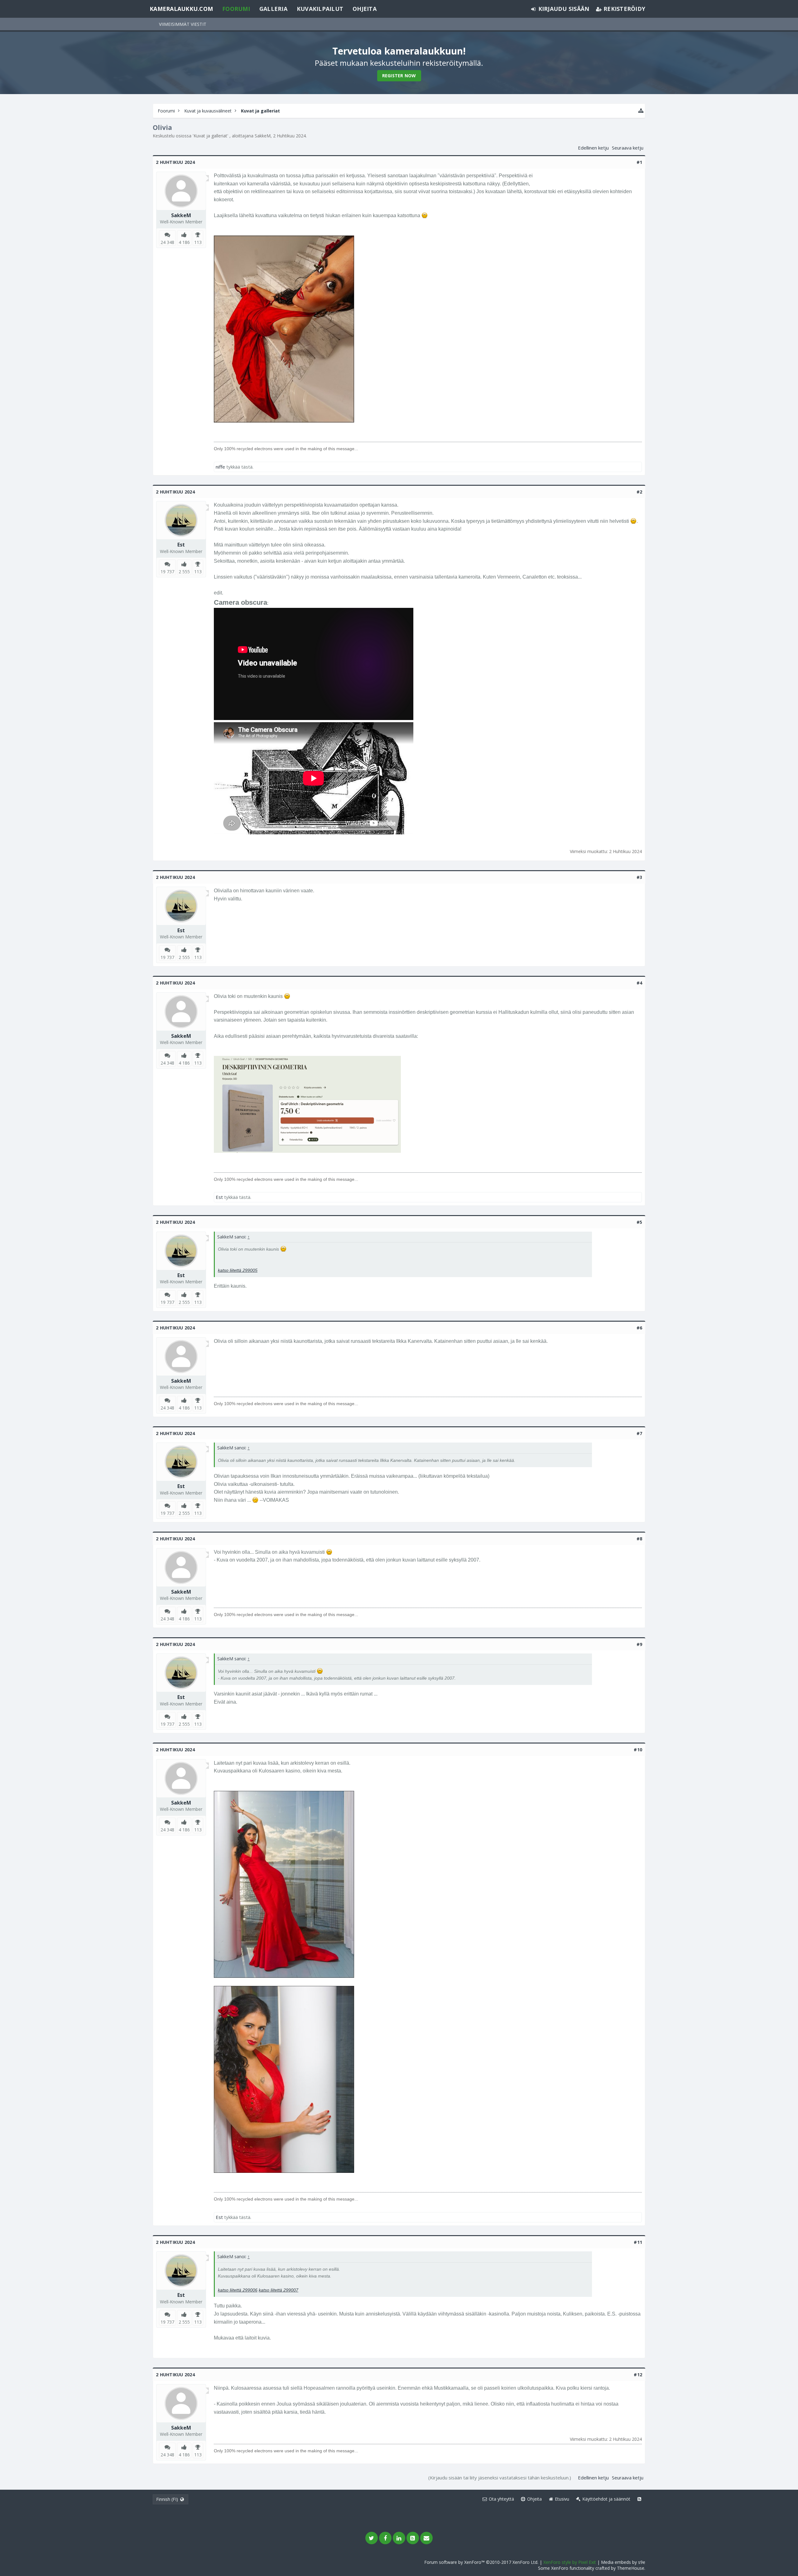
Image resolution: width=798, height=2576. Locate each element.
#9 (639, 1644)
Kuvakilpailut (320, 9)
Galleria (273, 9)
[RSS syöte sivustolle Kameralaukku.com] (639, 2499)
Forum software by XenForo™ (481, 2562)
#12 (638, 2375)
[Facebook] (385, 2538)
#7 (639, 1433)
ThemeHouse (631, 2568)
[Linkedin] (399, 2538)
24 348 (167, 242)
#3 (639, 877)
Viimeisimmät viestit (183, 24)
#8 (639, 1539)
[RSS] (413, 2538)
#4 (639, 983)
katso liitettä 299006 (238, 2290)
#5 (639, 1222)
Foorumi (236, 9)
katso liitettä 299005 (238, 1270)
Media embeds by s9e (623, 2562)
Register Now (399, 76)
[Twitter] (372, 2538)
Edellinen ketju (593, 148)
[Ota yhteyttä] (426, 2538)
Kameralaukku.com (181, 9)
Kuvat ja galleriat (210, 136)
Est (181, 545)
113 (198, 242)
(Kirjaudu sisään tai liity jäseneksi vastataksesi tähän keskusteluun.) (500, 2478)
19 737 (167, 572)
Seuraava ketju (628, 148)
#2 (639, 492)
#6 (639, 1328)
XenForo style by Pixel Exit (570, 2562)
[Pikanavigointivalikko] (641, 111)
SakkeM (263, 136)
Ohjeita (365, 9)
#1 (639, 162)
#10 (638, 1750)
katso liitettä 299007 (279, 2290)
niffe (220, 467)
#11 (638, 2242)
